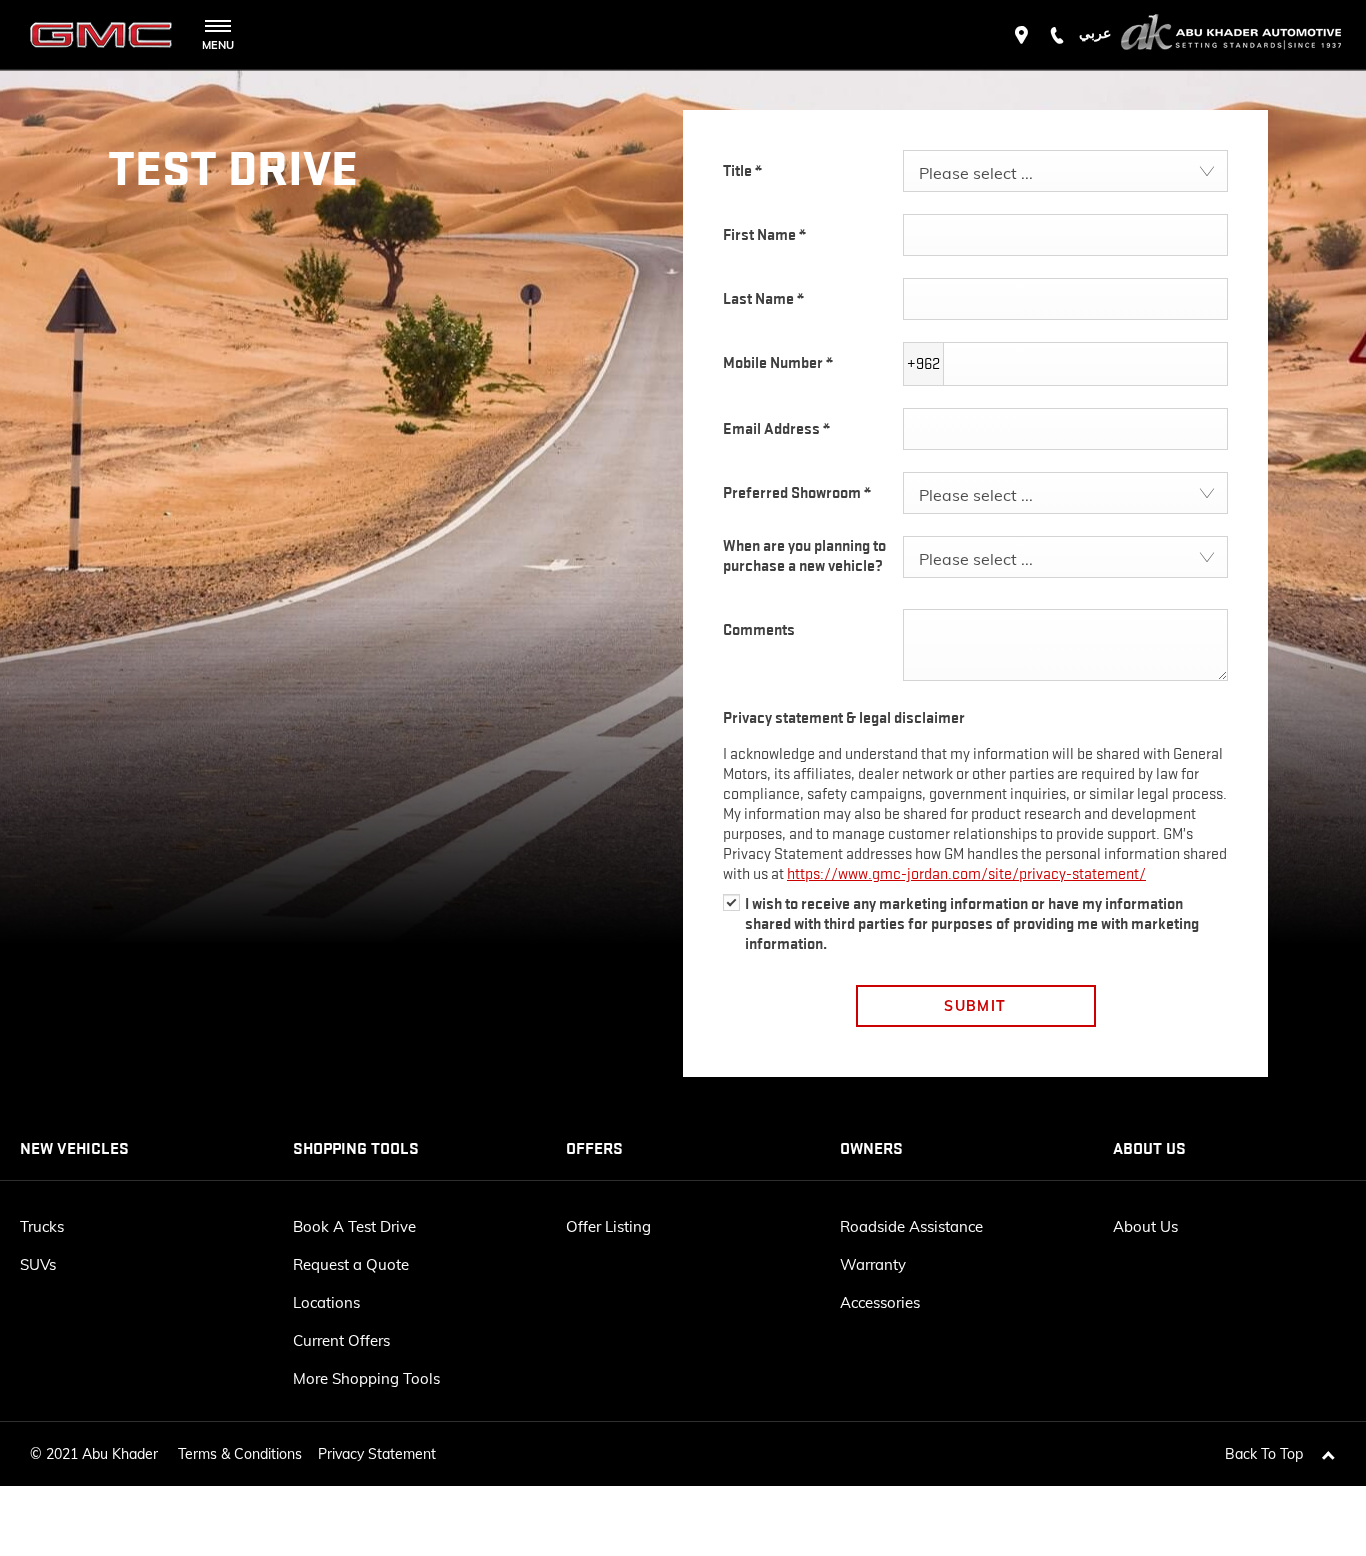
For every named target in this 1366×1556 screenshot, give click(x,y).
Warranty (873, 1264)
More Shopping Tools (366, 1378)
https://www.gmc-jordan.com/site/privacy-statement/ (966, 874)
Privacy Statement (377, 1454)
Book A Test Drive (354, 1226)
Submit (975, 1006)
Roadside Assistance (911, 1226)
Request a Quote (351, 1264)
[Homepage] (1231, 35)
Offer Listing (608, 1226)
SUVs (38, 1264)
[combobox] (1065, 171)
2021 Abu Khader (102, 1454)
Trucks (42, 1226)
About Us (1145, 1226)
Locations (326, 1302)
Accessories (880, 1302)
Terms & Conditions (240, 1454)
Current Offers (341, 1340)
